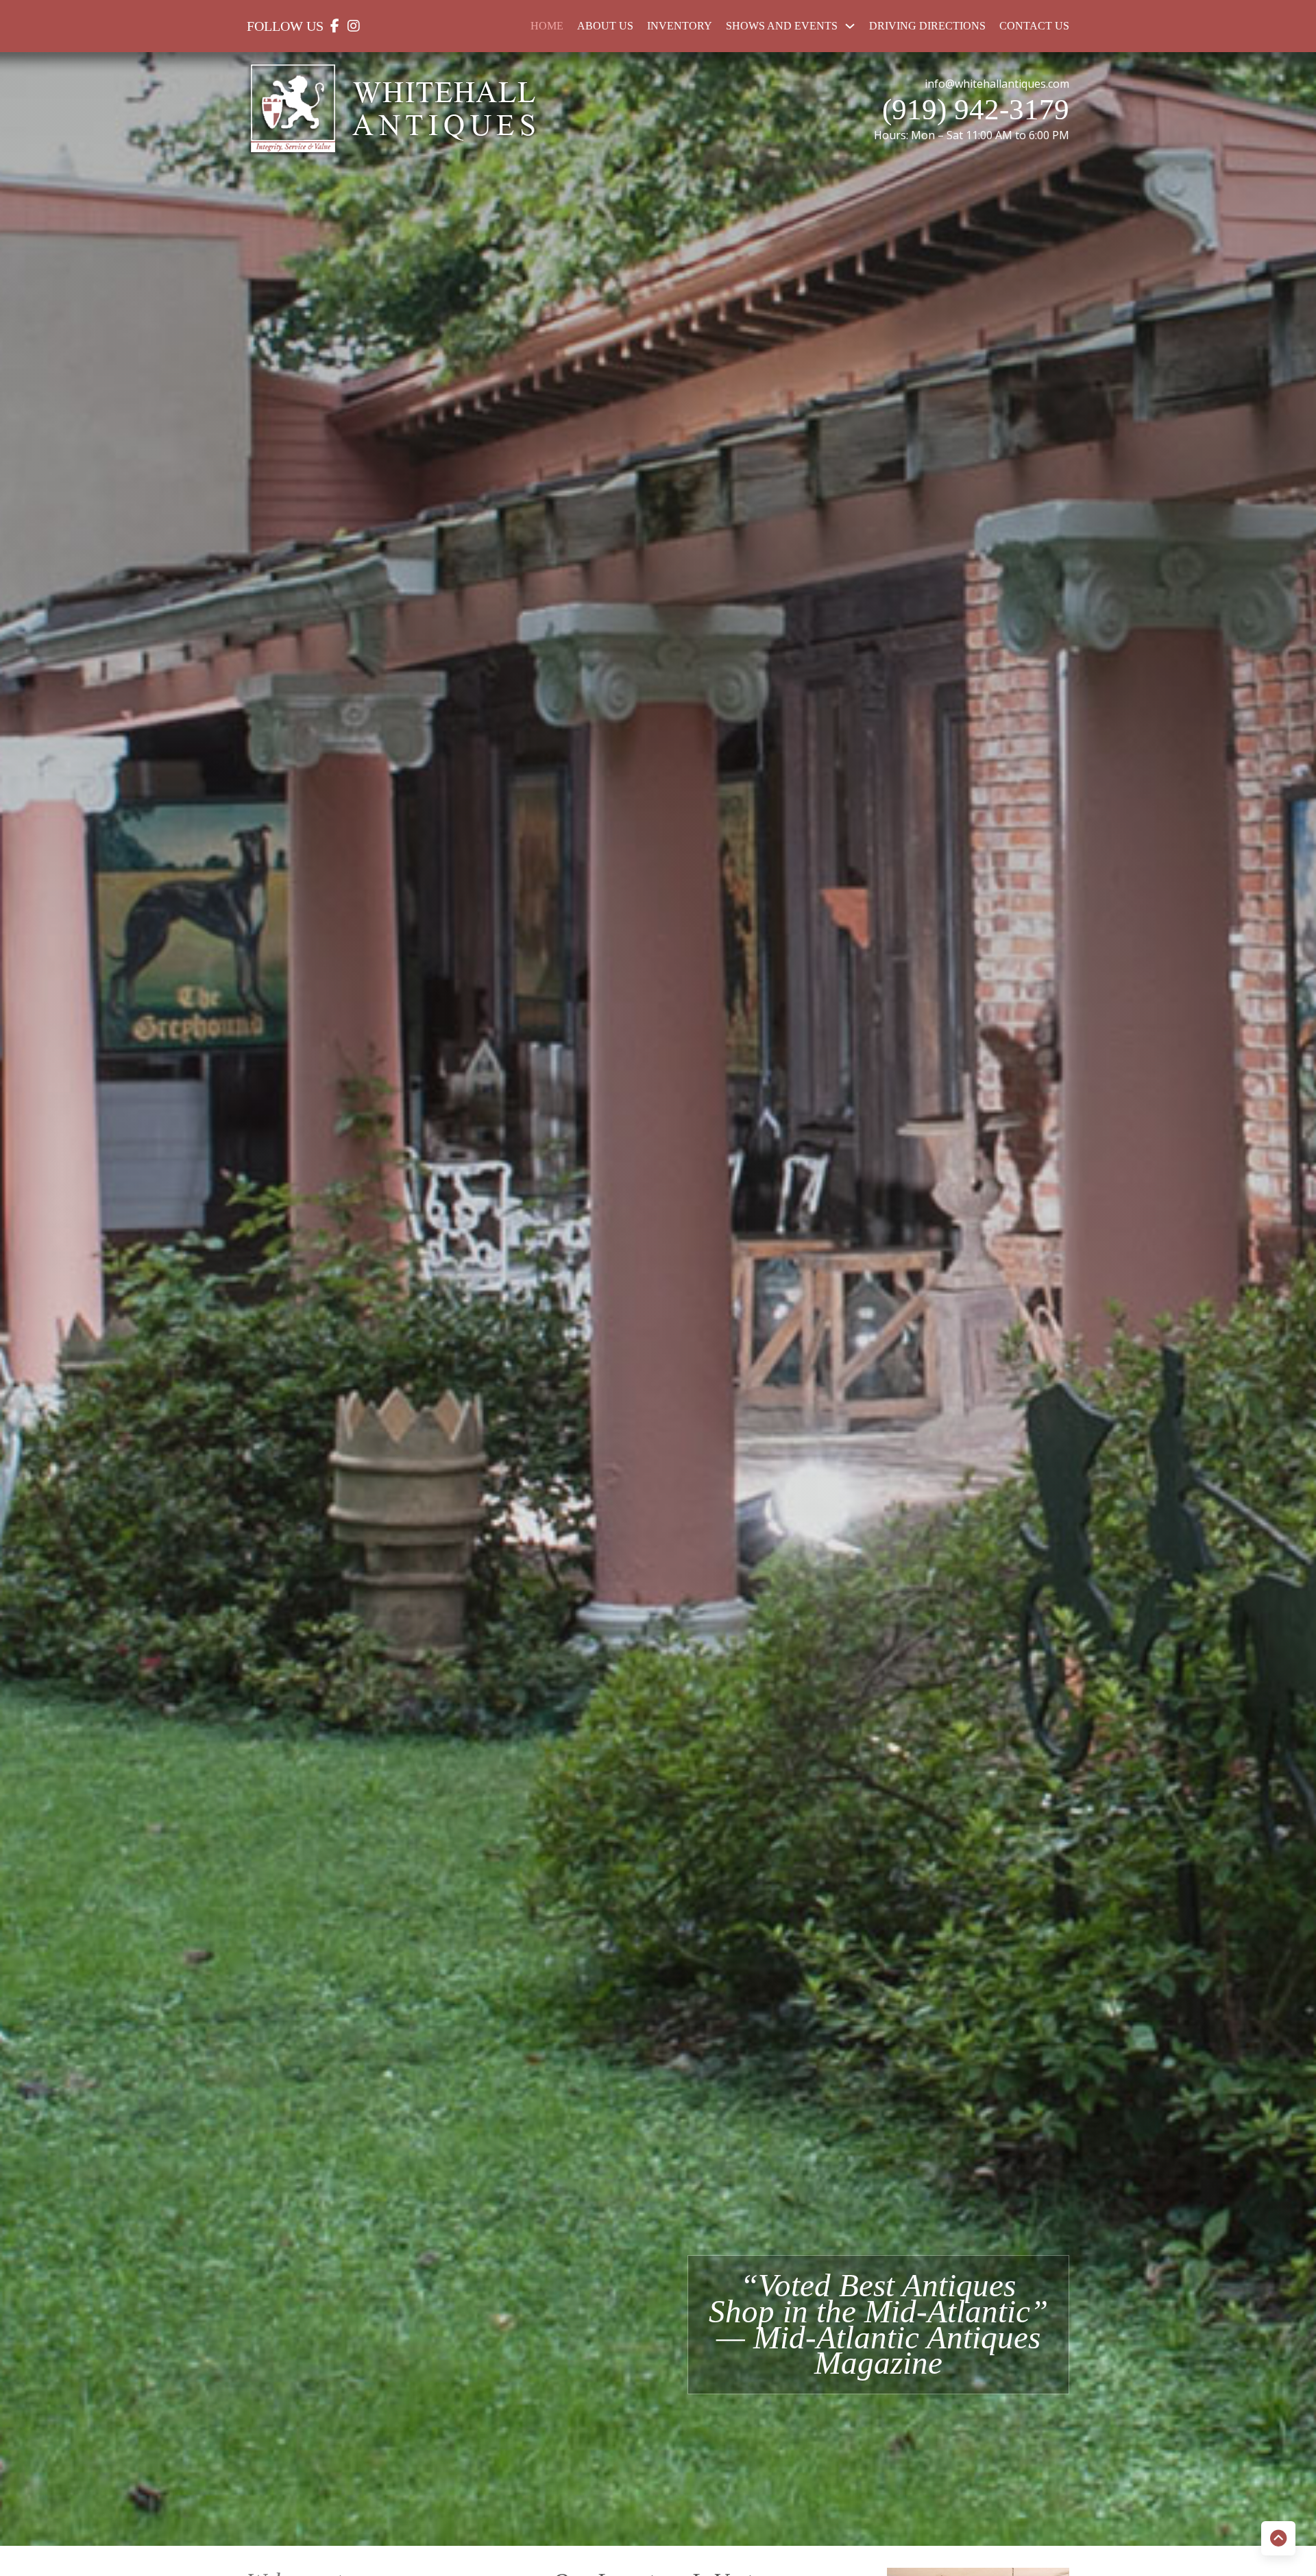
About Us (605, 26)
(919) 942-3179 (976, 109)
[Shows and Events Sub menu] (850, 26)
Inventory (680, 26)
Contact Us (1034, 26)
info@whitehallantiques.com (997, 84)
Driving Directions (927, 26)
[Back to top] (1278, 2538)
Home (547, 26)
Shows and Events (782, 26)
